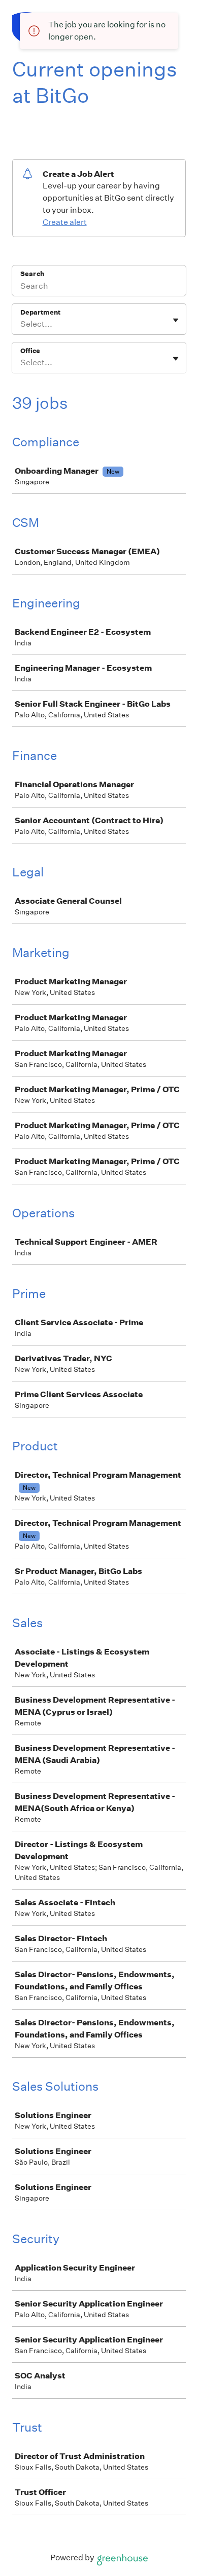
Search (32, 274)
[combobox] (21, 324)
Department (40, 312)
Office (30, 351)
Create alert (65, 222)
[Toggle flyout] (176, 320)
